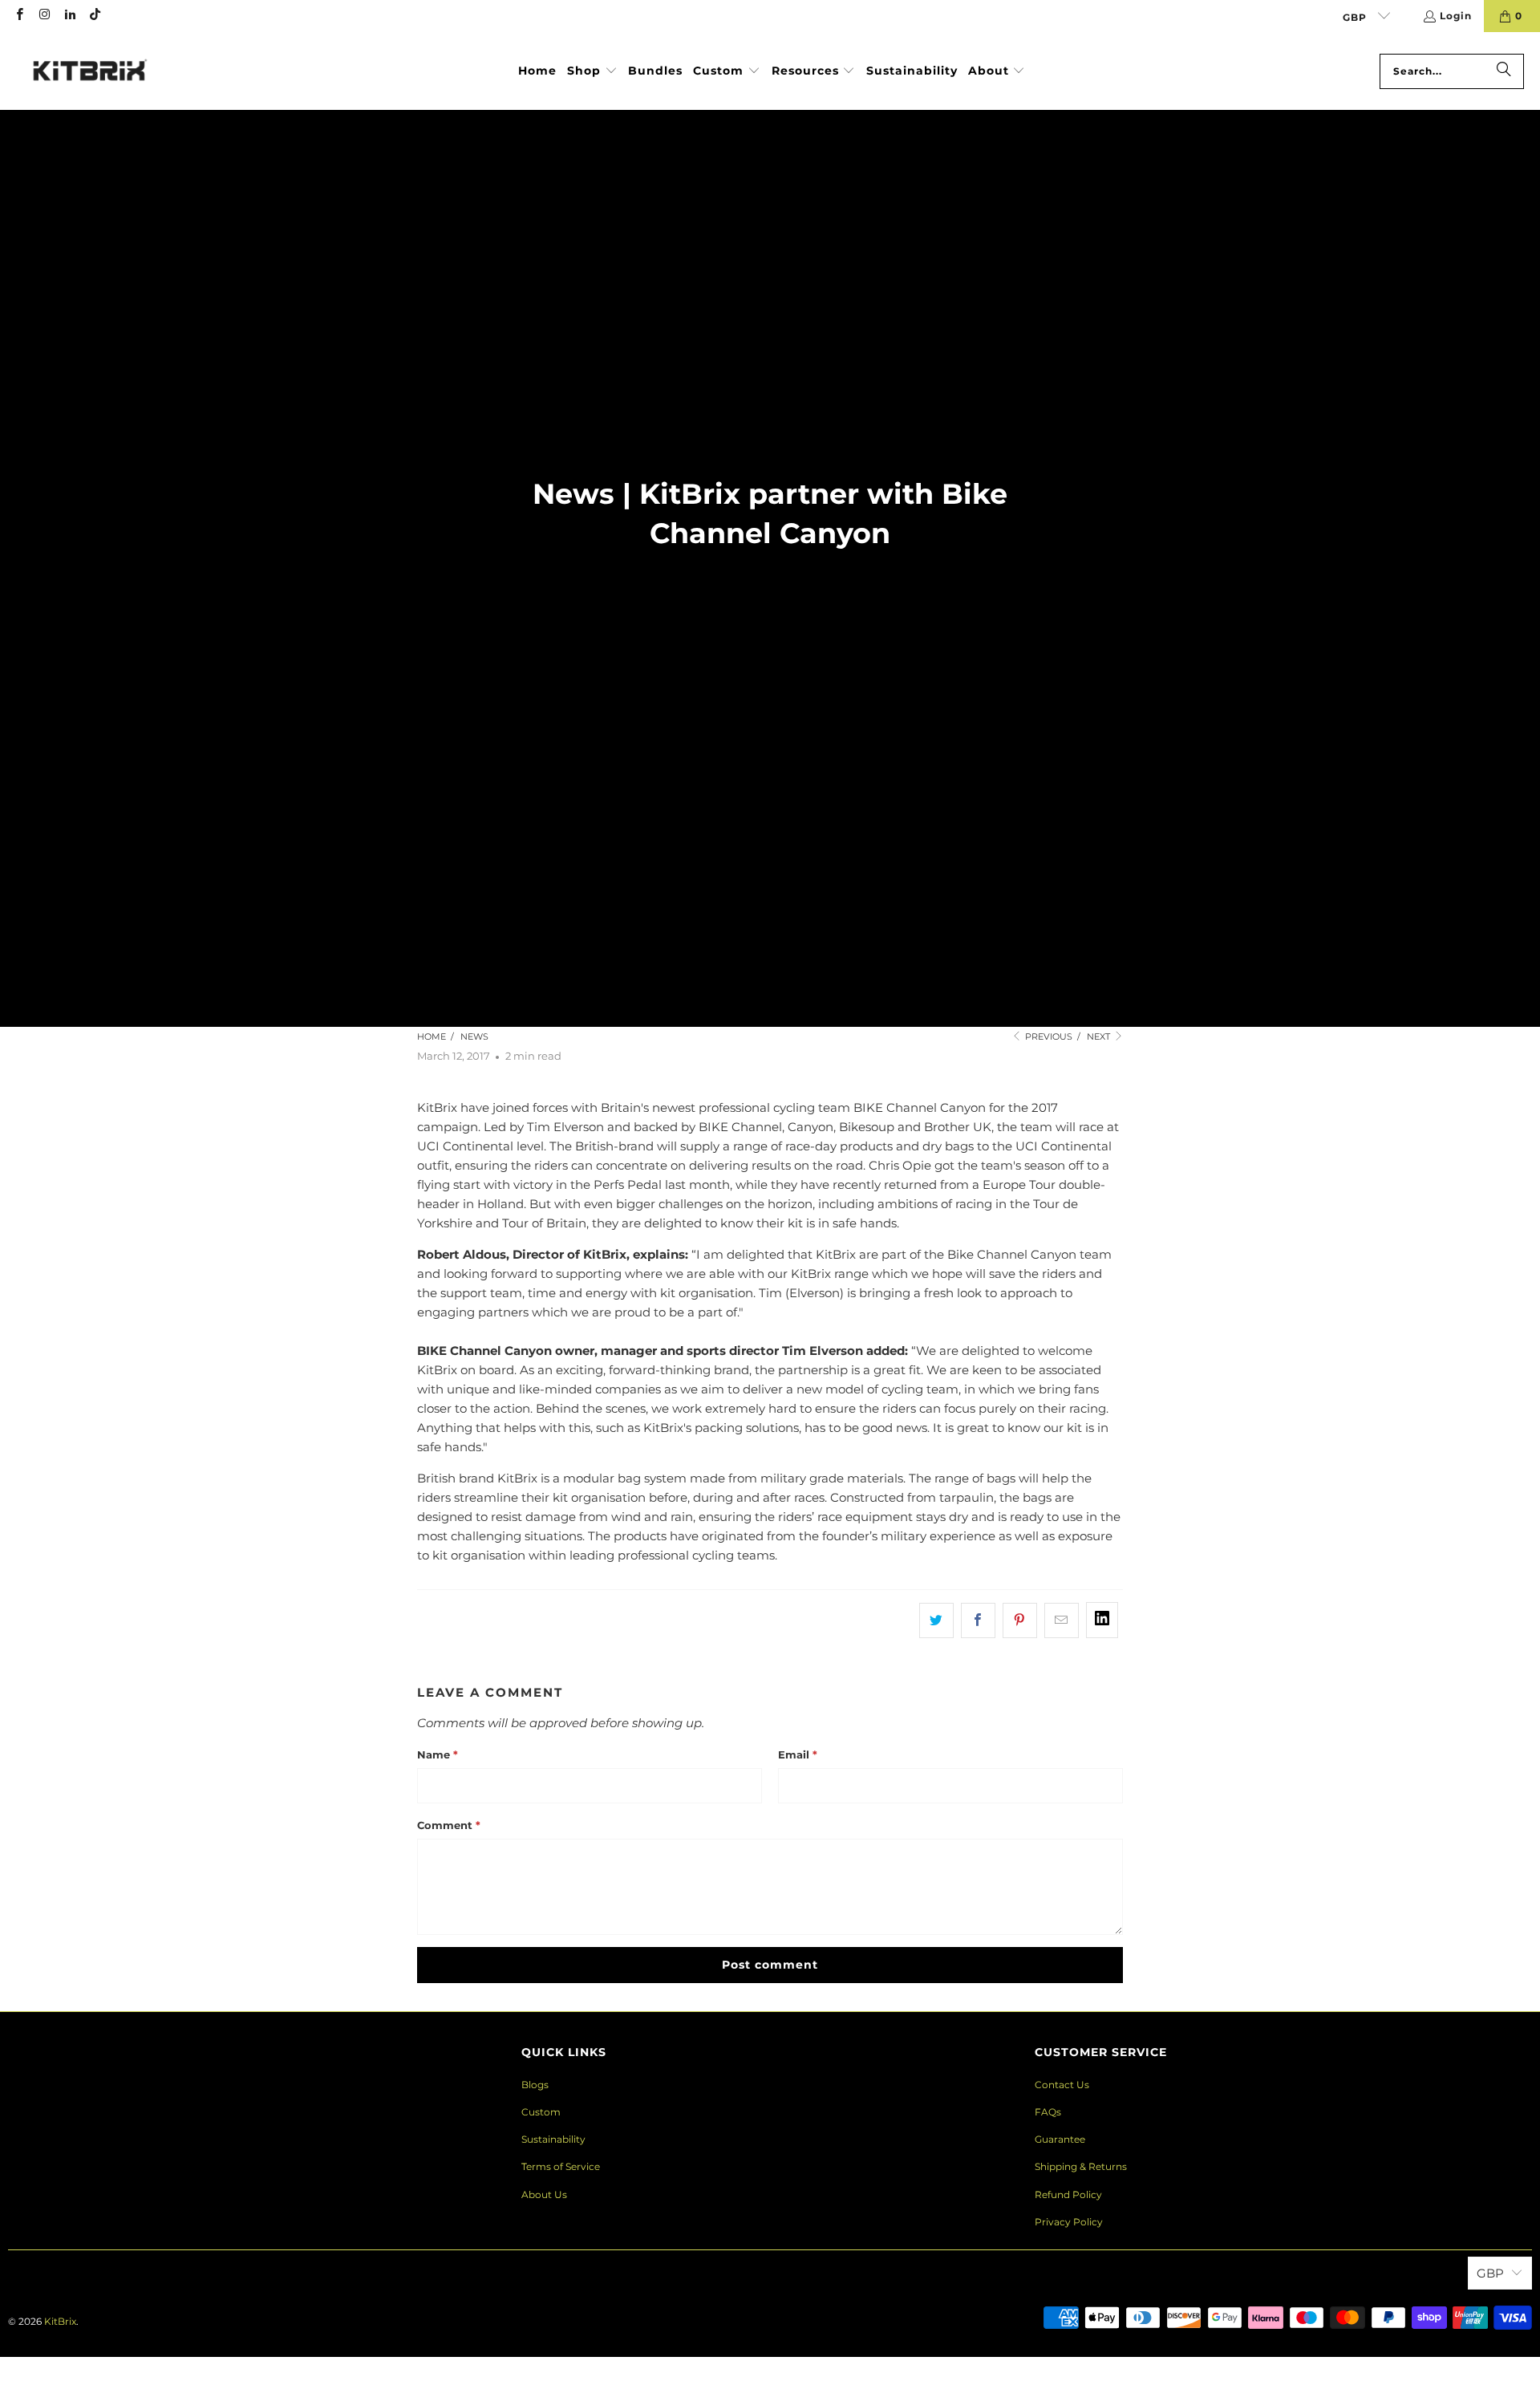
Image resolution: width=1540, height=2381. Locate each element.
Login (1456, 16)
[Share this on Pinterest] (1020, 1620)
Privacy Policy (1069, 2222)
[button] (592, 71)
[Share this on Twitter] (936, 1620)
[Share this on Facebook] (978, 1620)
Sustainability (553, 2139)
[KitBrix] (90, 71)
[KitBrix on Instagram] (44, 16)
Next (1100, 1036)
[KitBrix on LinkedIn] (69, 16)
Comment (449, 1825)
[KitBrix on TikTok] (94, 16)
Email (798, 1754)
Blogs (535, 2085)
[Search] (1504, 71)
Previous (1048, 1036)
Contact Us (1062, 2085)
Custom (541, 2112)
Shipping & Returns (1081, 2166)
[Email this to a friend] (1062, 1620)
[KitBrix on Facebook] (19, 16)
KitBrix (60, 2321)
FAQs (1048, 2112)
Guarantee (1060, 2139)
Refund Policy (1068, 2194)
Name (438, 1754)
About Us (544, 2194)
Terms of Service (561, 2166)
